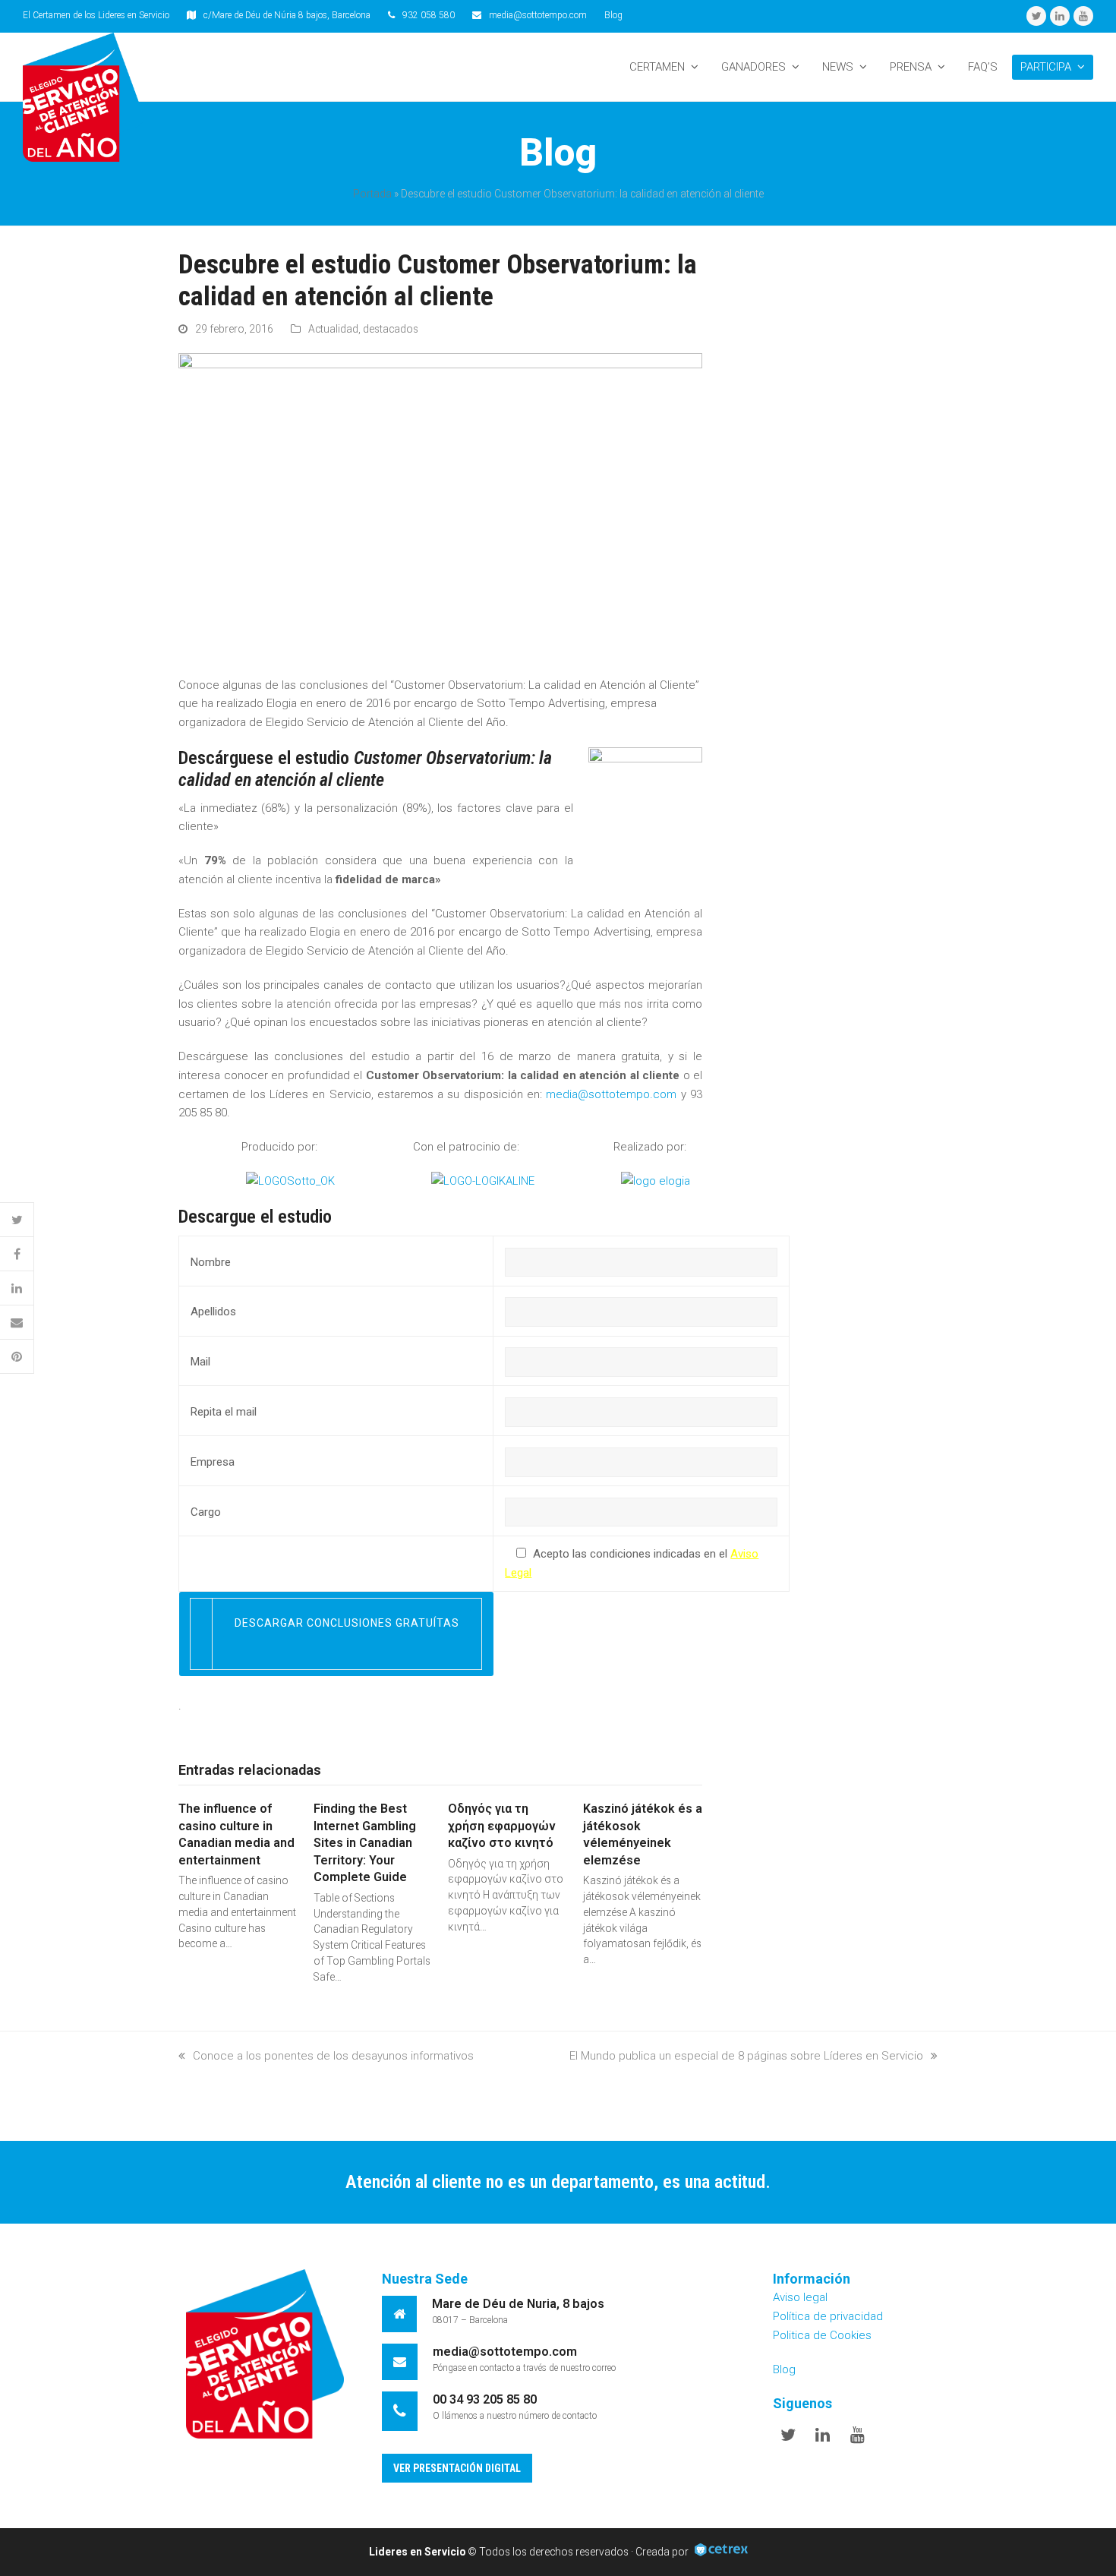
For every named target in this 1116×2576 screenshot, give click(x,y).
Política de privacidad (828, 2316)
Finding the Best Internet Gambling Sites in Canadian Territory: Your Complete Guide (365, 1843)
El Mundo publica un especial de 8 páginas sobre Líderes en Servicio (746, 2056)
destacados (391, 329)
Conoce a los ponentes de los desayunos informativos (333, 2056)
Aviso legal (800, 2297)
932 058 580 (429, 15)
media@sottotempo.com (538, 15)
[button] (17, 1220)
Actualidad (333, 329)
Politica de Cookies (822, 2335)
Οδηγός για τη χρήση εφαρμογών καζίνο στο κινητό (502, 1826)
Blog (613, 15)
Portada (372, 194)
